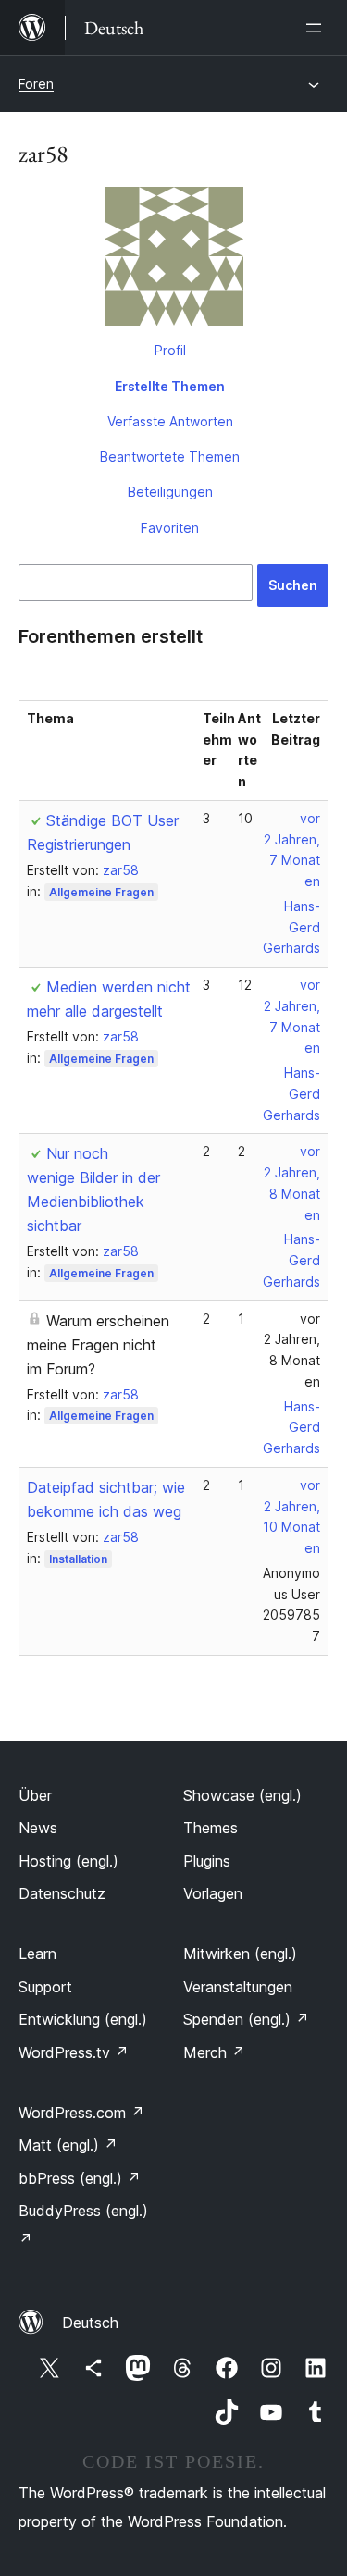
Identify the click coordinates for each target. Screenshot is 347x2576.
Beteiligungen (170, 492)
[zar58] (173, 260)
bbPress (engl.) (80, 2178)
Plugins (207, 1861)
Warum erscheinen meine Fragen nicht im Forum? (98, 1345)
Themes (211, 1828)
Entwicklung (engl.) (83, 2019)
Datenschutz (62, 1893)
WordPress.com (81, 2113)
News (38, 1828)
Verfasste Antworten (170, 421)
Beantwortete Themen (170, 456)
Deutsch (90, 2323)
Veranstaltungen (238, 1987)
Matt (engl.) (68, 2145)
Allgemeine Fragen (101, 892)
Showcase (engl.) (242, 1795)
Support (45, 1987)
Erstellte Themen (170, 386)
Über (35, 1795)
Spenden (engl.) (246, 2019)
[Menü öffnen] (317, 28)
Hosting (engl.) (68, 1861)
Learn (37, 1954)
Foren (36, 84)
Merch (214, 2052)
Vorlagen (213, 1893)
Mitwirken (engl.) (240, 1954)
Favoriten (170, 528)
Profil (170, 350)
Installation (78, 1559)
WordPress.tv (74, 2052)
